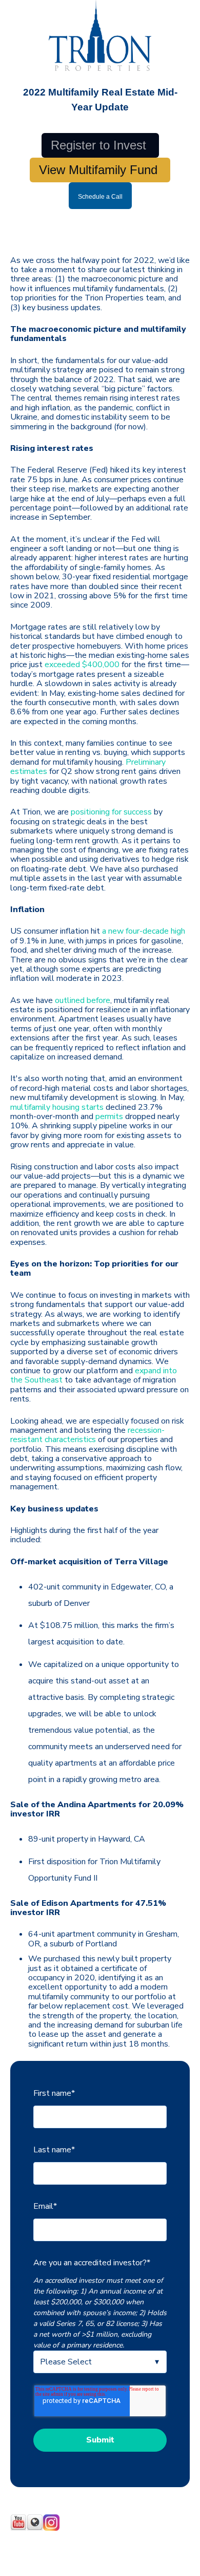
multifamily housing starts (57, 1107)
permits (109, 1116)
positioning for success (111, 812)
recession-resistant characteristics (87, 1435)
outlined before (83, 1000)
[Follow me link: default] (35, 2528)
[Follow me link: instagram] (51, 2528)
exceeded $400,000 (82, 665)
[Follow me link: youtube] (18, 2528)
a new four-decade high (144, 931)
